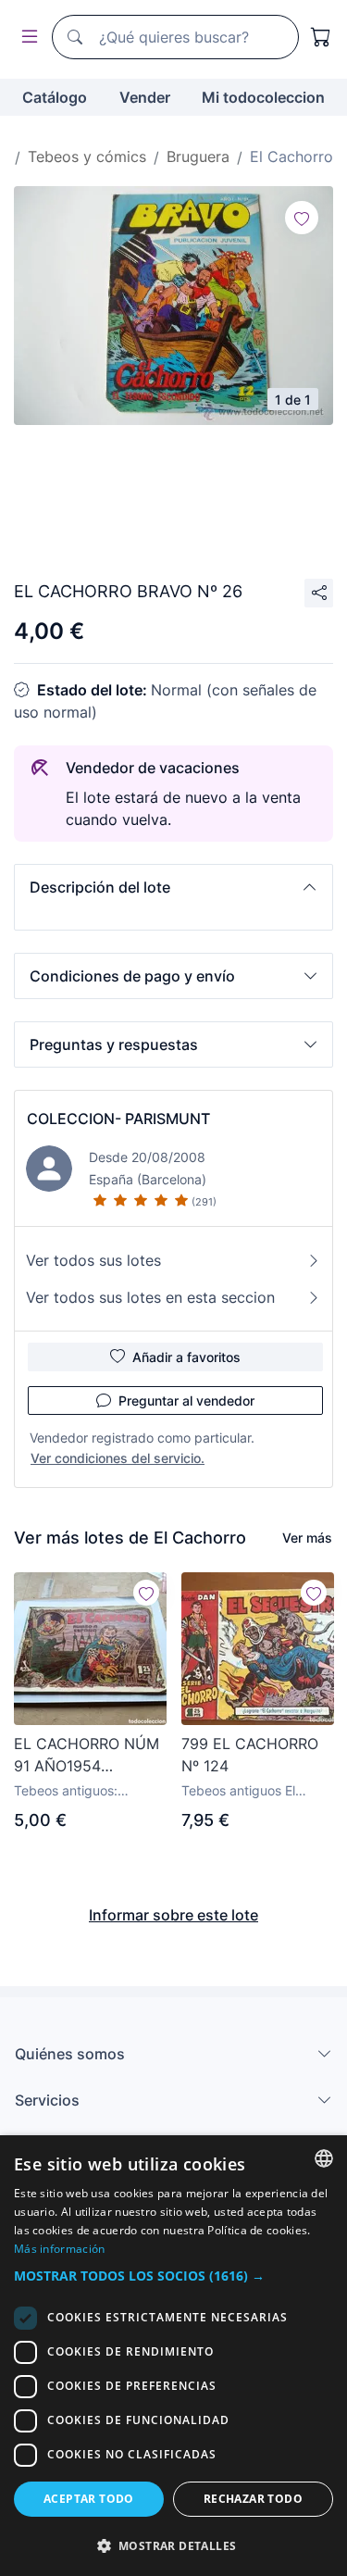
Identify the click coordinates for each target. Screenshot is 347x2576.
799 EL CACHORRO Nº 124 (250, 1755)
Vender (145, 97)
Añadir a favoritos (186, 1357)
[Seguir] (302, 218)
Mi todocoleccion (263, 97)
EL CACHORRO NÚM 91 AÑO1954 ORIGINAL (87, 1756)
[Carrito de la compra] (321, 37)
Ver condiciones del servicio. (118, 1458)
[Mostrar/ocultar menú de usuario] (26, 38)
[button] (173, 887)
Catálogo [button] (55, 97)
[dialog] (173, 2356)
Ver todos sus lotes (93, 1260)
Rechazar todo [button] (253, 2499)
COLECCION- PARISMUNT (118, 1119)
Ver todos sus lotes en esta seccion (150, 1297)
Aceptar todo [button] (89, 2499)
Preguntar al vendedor (186, 1401)
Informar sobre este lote (173, 1915)
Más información (60, 2249)
